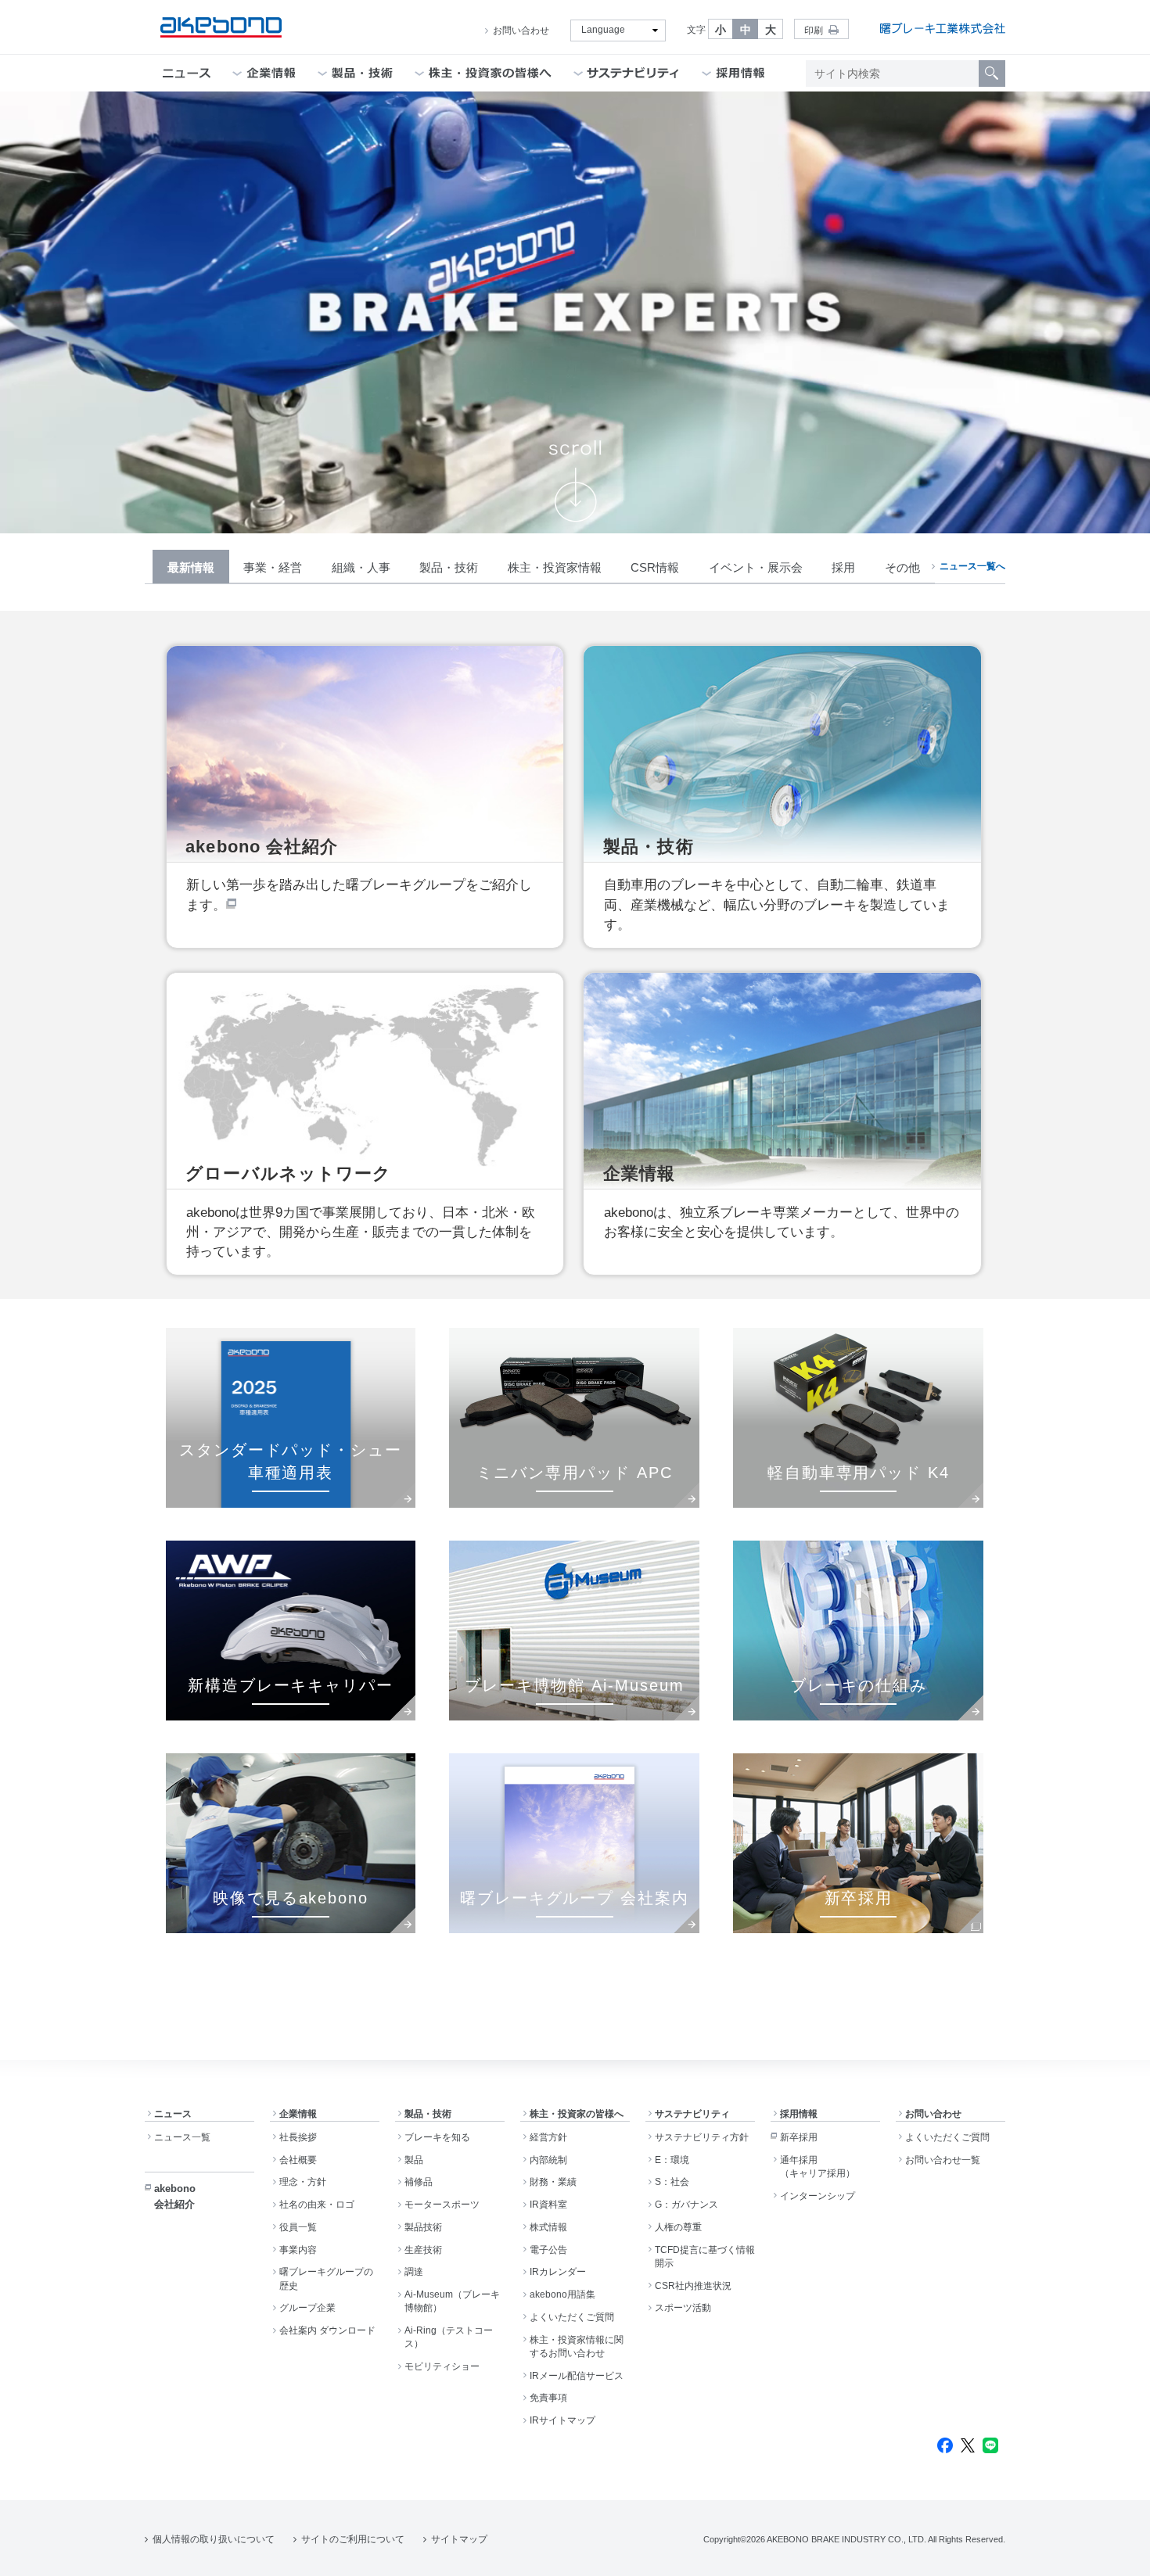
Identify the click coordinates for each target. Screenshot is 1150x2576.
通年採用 (818, 2167)
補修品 (419, 2182)
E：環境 (672, 2160)
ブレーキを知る (437, 2137)
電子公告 (548, 2250)
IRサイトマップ (562, 2420)
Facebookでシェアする (945, 2445)
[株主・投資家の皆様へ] (490, 73)
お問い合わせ (521, 30)
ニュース (173, 2114)
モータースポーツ (442, 2205)
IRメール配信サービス (577, 2376)
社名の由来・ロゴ (317, 2205)
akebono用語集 (562, 2294)
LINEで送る (990, 2445)
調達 (414, 2272)
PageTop (1119, 2553)
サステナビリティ (692, 2114)
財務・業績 (553, 2182)
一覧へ (972, 566)
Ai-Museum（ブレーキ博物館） (452, 2301)
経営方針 (548, 2137)
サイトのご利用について (353, 2539)
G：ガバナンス (686, 2205)
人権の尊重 (678, 2227)
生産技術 (423, 2250)
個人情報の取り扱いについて (214, 2539)
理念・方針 (303, 2182)
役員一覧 (298, 2227)
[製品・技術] (362, 73)
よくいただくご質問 (572, 2317)
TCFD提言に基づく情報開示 (705, 2257)
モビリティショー (442, 2366)
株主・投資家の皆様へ (577, 2114)
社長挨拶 (298, 2137)
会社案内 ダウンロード (327, 2330)
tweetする (968, 2445)
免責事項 (548, 2398)
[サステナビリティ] (634, 73)
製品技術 (423, 2227)
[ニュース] (187, 73)
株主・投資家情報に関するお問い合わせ (577, 2346)
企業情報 (298, 2114)
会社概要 (298, 2160)
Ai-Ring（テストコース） (449, 2337)
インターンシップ (818, 2196)
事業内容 (298, 2250)
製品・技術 (428, 2114)
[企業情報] (271, 73)
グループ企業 (307, 2308)
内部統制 (548, 2160)
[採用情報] (740, 73)
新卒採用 (799, 2137)
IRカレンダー (558, 2272)
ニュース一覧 (182, 2137)
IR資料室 (548, 2205)
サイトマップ (459, 2539)
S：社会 (672, 2182)
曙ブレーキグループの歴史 (326, 2278)
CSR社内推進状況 (693, 2286)
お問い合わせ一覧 (943, 2160)
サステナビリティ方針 (702, 2137)
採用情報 (799, 2114)
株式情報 (548, 2227)
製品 (414, 2160)
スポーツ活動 (683, 2308)
